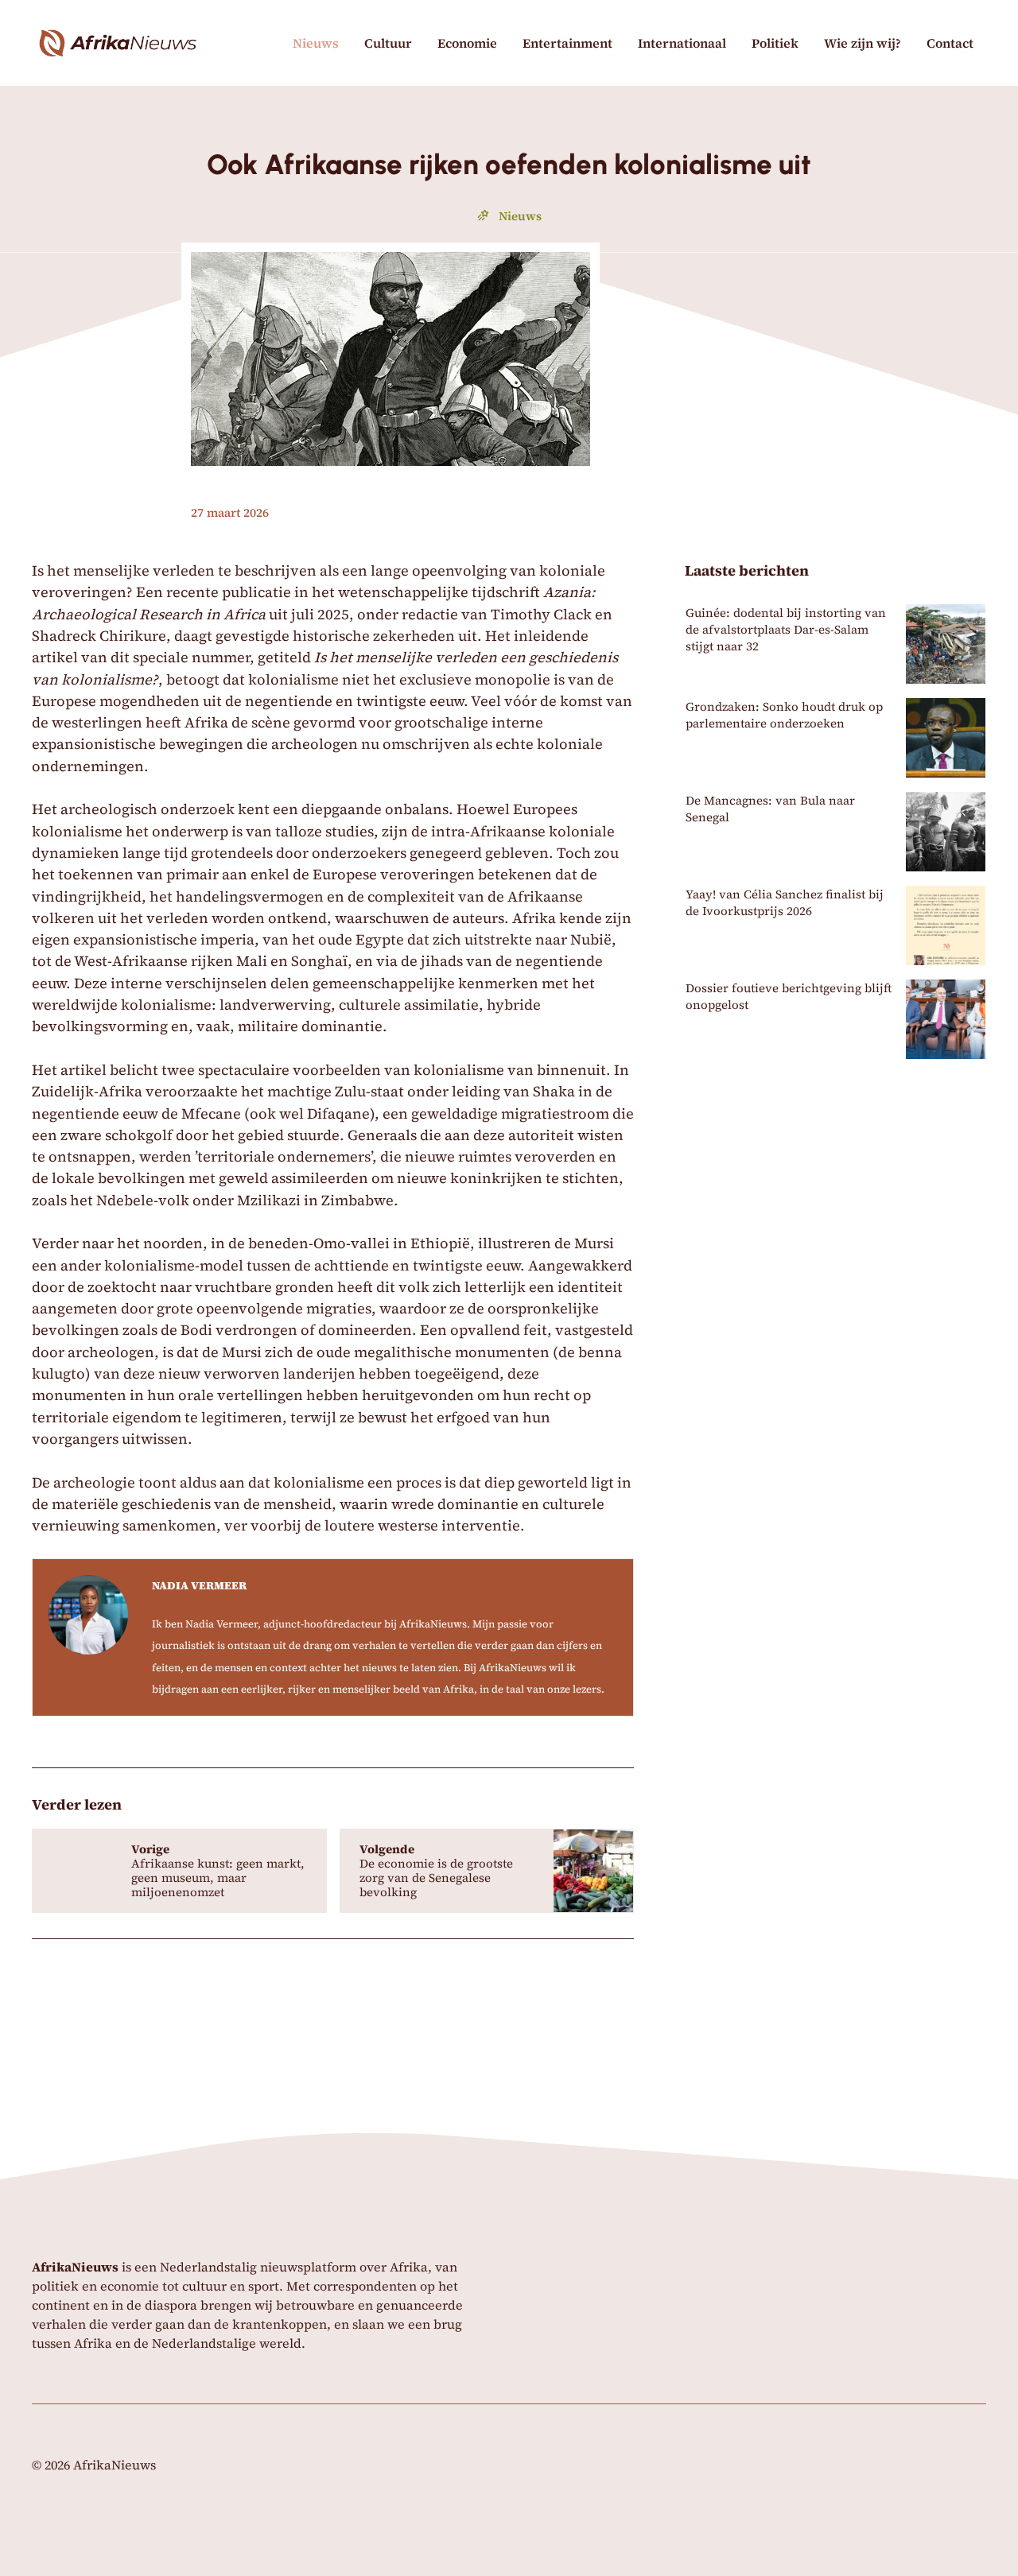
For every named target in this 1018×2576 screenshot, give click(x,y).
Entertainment (567, 43)
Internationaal (682, 43)
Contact (950, 43)
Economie (467, 43)
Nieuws (316, 43)
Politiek (775, 43)
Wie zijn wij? (863, 43)
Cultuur (388, 43)
